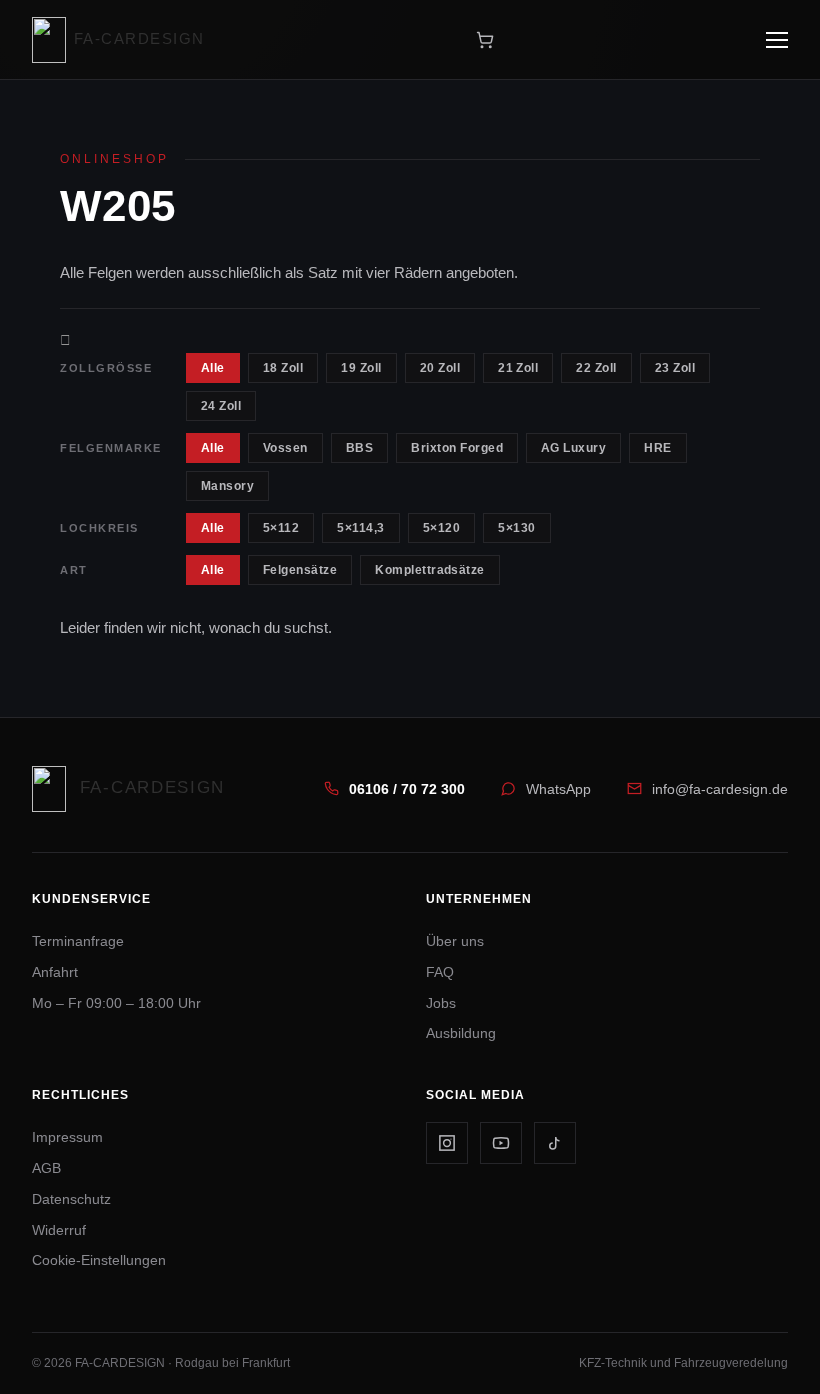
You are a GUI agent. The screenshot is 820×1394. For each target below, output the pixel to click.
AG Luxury (573, 448)
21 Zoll (518, 368)
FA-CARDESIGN (139, 38)
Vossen (285, 448)
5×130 (516, 528)
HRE (657, 448)
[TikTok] (555, 1143)
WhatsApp (558, 789)
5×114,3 (360, 528)
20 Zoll (440, 368)
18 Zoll (283, 368)
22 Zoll (596, 368)
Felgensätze (300, 570)
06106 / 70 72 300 (407, 789)
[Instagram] (447, 1143)
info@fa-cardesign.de (720, 789)
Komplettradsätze (430, 570)
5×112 (281, 528)
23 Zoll (675, 368)
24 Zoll (221, 406)
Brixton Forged (457, 448)
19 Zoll (361, 368)
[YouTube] (501, 1143)
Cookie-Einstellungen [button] (99, 1260)
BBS (359, 448)
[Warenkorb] (485, 40)
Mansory (227, 486)
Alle (213, 368)
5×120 (441, 528)
